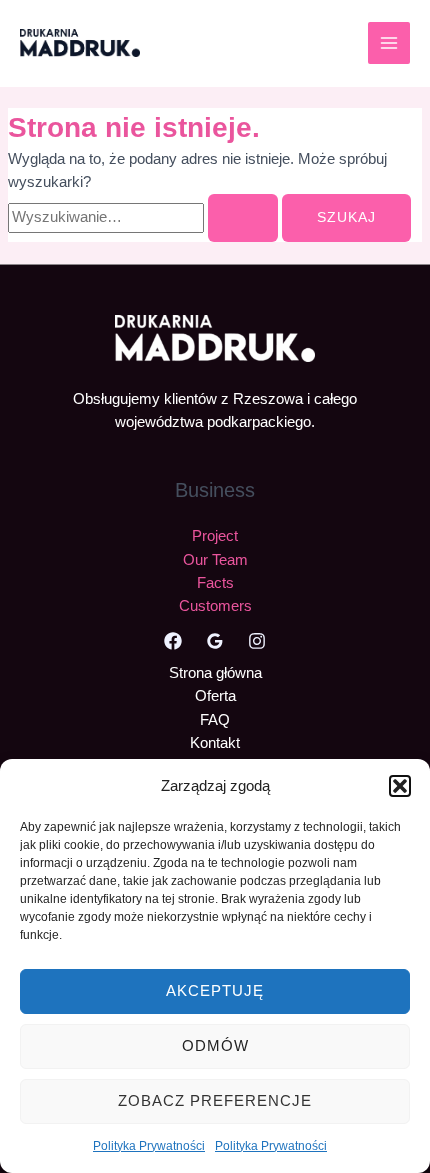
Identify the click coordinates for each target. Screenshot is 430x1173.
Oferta (215, 696)
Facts (215, 583)
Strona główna (215, 673)
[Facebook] (173, 641)
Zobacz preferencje (215, 1100)
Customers (215, 606)
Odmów (215, 1045)
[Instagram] (257, 641)
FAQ (215, 720)
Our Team (215, 560)
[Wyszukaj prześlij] (243, 218)
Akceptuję (215, 990)
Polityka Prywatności (149, 1146)
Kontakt (215, 743)
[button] (400, 786)
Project (215, 536)
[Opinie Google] (215, 641)
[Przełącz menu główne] (389, 43)
